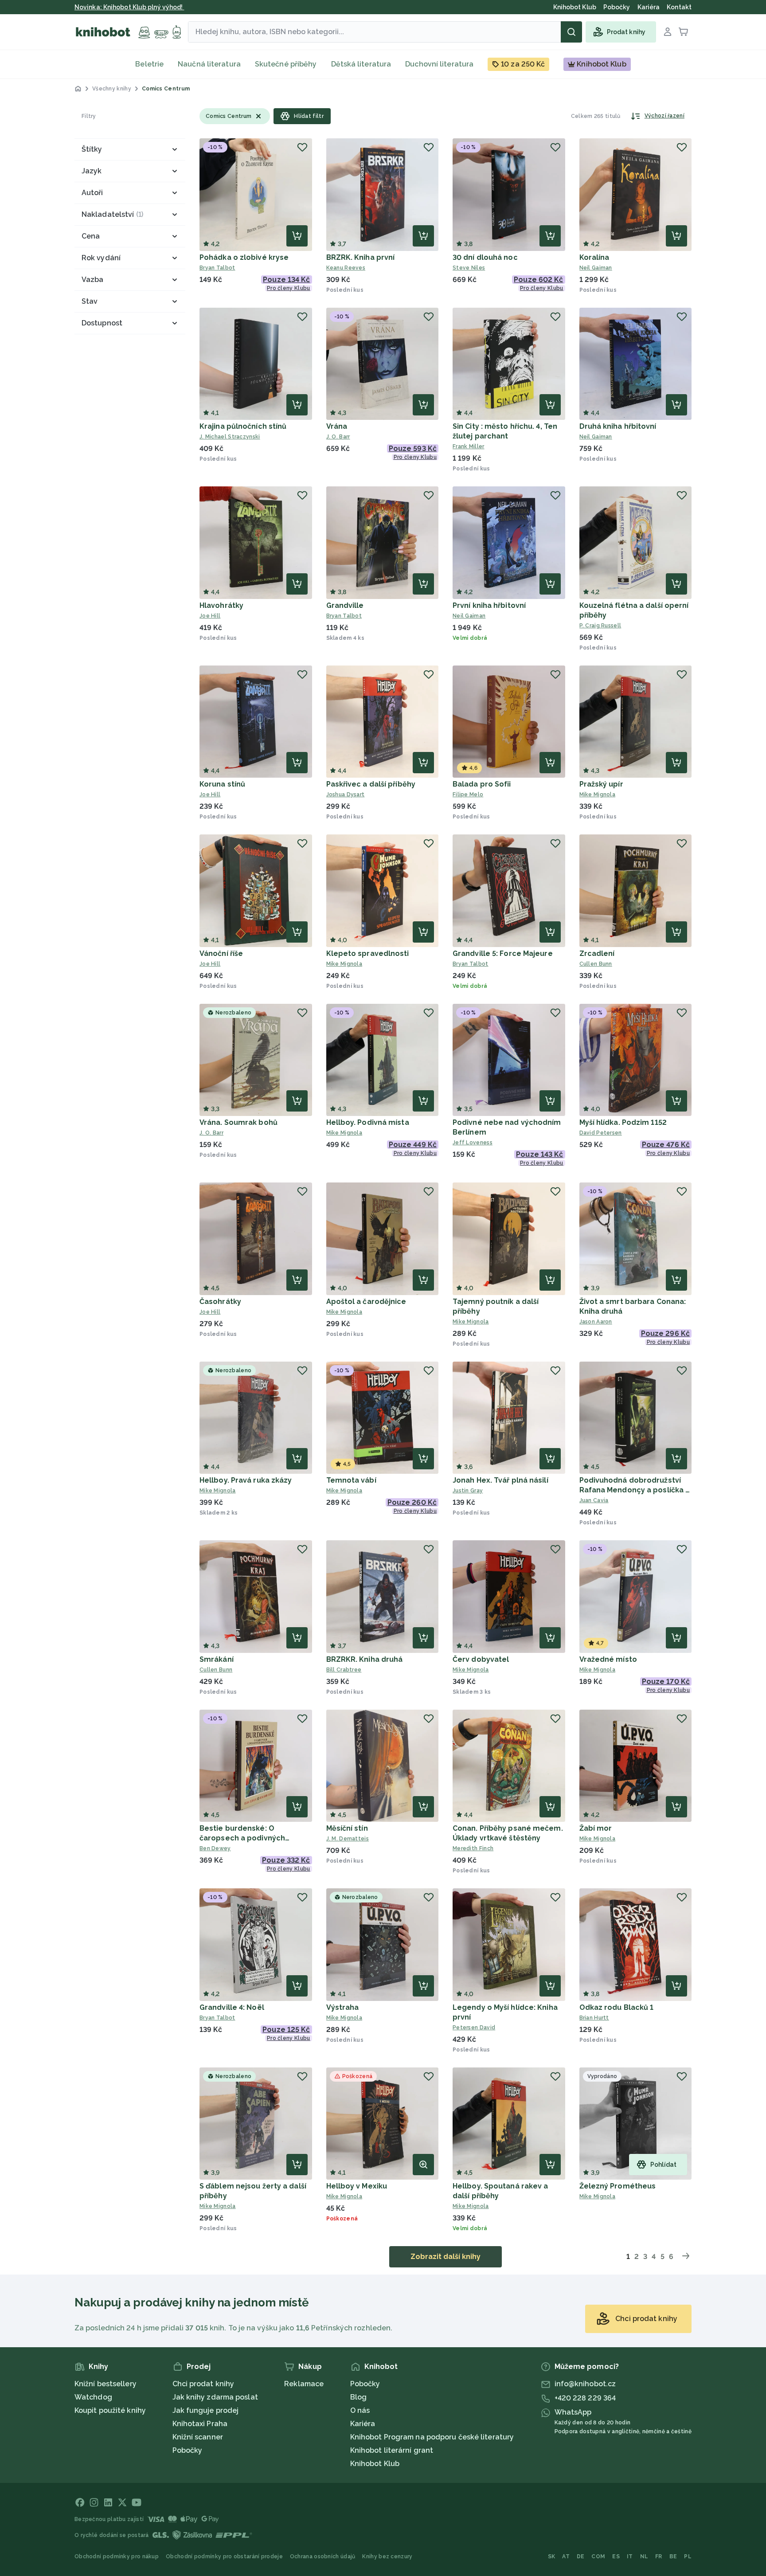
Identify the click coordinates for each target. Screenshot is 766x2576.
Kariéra (363, 2424)
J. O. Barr (338, 437)
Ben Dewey (215, 1848)
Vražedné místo (608, 1659)
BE (673, 2556)
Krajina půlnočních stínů (243, 426)
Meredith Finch (473, 1848)
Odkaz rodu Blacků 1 (617, 2007)
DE (581, 2556)
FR (659, 2556)
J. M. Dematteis (348, 1839)
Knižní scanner (198, 2437)
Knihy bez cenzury (387, 2556)
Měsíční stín (347, 1828)
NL (644, 2556)
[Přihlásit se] (668, 32)
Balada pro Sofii (482, 784)
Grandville (345, 605)
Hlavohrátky (221, 605)
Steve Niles (469, 268)
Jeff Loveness (473, 1143)
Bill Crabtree (344, 1670)
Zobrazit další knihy (446, 2257)
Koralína (594, 257)
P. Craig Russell (600, 626)
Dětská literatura (361, 64)
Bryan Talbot (217, 268)
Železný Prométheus (618, 2186)
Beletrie (149, 64)
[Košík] (684, 32)
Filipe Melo (468, 795)
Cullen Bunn (596, 964)
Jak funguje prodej (206, 2410)
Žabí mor (596, 1828)
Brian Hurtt (594, 2018)
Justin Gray (468, 1491)
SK (552, 2556)
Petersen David (474, 2028)
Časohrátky (220, 1302)
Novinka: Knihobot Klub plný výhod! (129, 7)
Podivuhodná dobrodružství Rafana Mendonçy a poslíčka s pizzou (635, 1490)
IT (630, 2556)
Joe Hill (210, 616)
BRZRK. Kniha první (361, 257)
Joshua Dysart (346, 795)
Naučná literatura (209, 64)
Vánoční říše (221, 953)
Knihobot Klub (375, 2464)
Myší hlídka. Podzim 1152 (623, 1122)
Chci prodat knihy (203, 2384)
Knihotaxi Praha (200, 2424)
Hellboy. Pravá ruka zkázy (246, 1480)
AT (566, 2556)
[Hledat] (571, 32)
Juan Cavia (594, 1500)
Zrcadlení (597, 953)
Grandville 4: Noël (232, 2007)
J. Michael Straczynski (230, 437)
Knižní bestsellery (106, 2384)
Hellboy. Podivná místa (368, 1122)
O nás (360, 2410)
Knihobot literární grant (392, 2450)
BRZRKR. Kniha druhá (365, 1659)
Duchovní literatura (439, 64)
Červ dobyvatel (481, 1659)
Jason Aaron (596, 1322)
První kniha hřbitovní (489, 605)
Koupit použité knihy (110, 2410)
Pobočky (188, 2450)
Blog (358, 2397)
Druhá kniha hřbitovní (618, 426)
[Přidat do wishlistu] (302, 147)
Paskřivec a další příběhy (371, 784)
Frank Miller (469, 446)
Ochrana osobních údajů (323, 2556)
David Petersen (601, 1133)
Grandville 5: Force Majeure (503, 953)
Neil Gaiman (596, 268)
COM (598, 2556)
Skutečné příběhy (286, 64)
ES (616, 2556)
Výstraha (343, 2007)
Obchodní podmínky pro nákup (117, 2556)
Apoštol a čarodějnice (366, 1302)
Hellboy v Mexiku (357, 2186)
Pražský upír (601, 784)
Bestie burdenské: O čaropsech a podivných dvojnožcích (242, 1838)
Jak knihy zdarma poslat (215, 2397)
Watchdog (93, 2397)
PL (688, 2556)
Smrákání (217, 1659)
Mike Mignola (598, 795)
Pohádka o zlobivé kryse (244, 257)
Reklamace (304, 2384)
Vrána (337, 426)
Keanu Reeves (346, 268)
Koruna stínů (222, 784)
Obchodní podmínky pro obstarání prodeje (224, 2556)
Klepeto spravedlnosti (368, 953)
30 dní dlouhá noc (485, 257)
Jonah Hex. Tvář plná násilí (500, 1480)
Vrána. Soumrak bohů (238, 1122)
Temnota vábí (351, 1480)
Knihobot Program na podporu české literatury (432, 2437)
